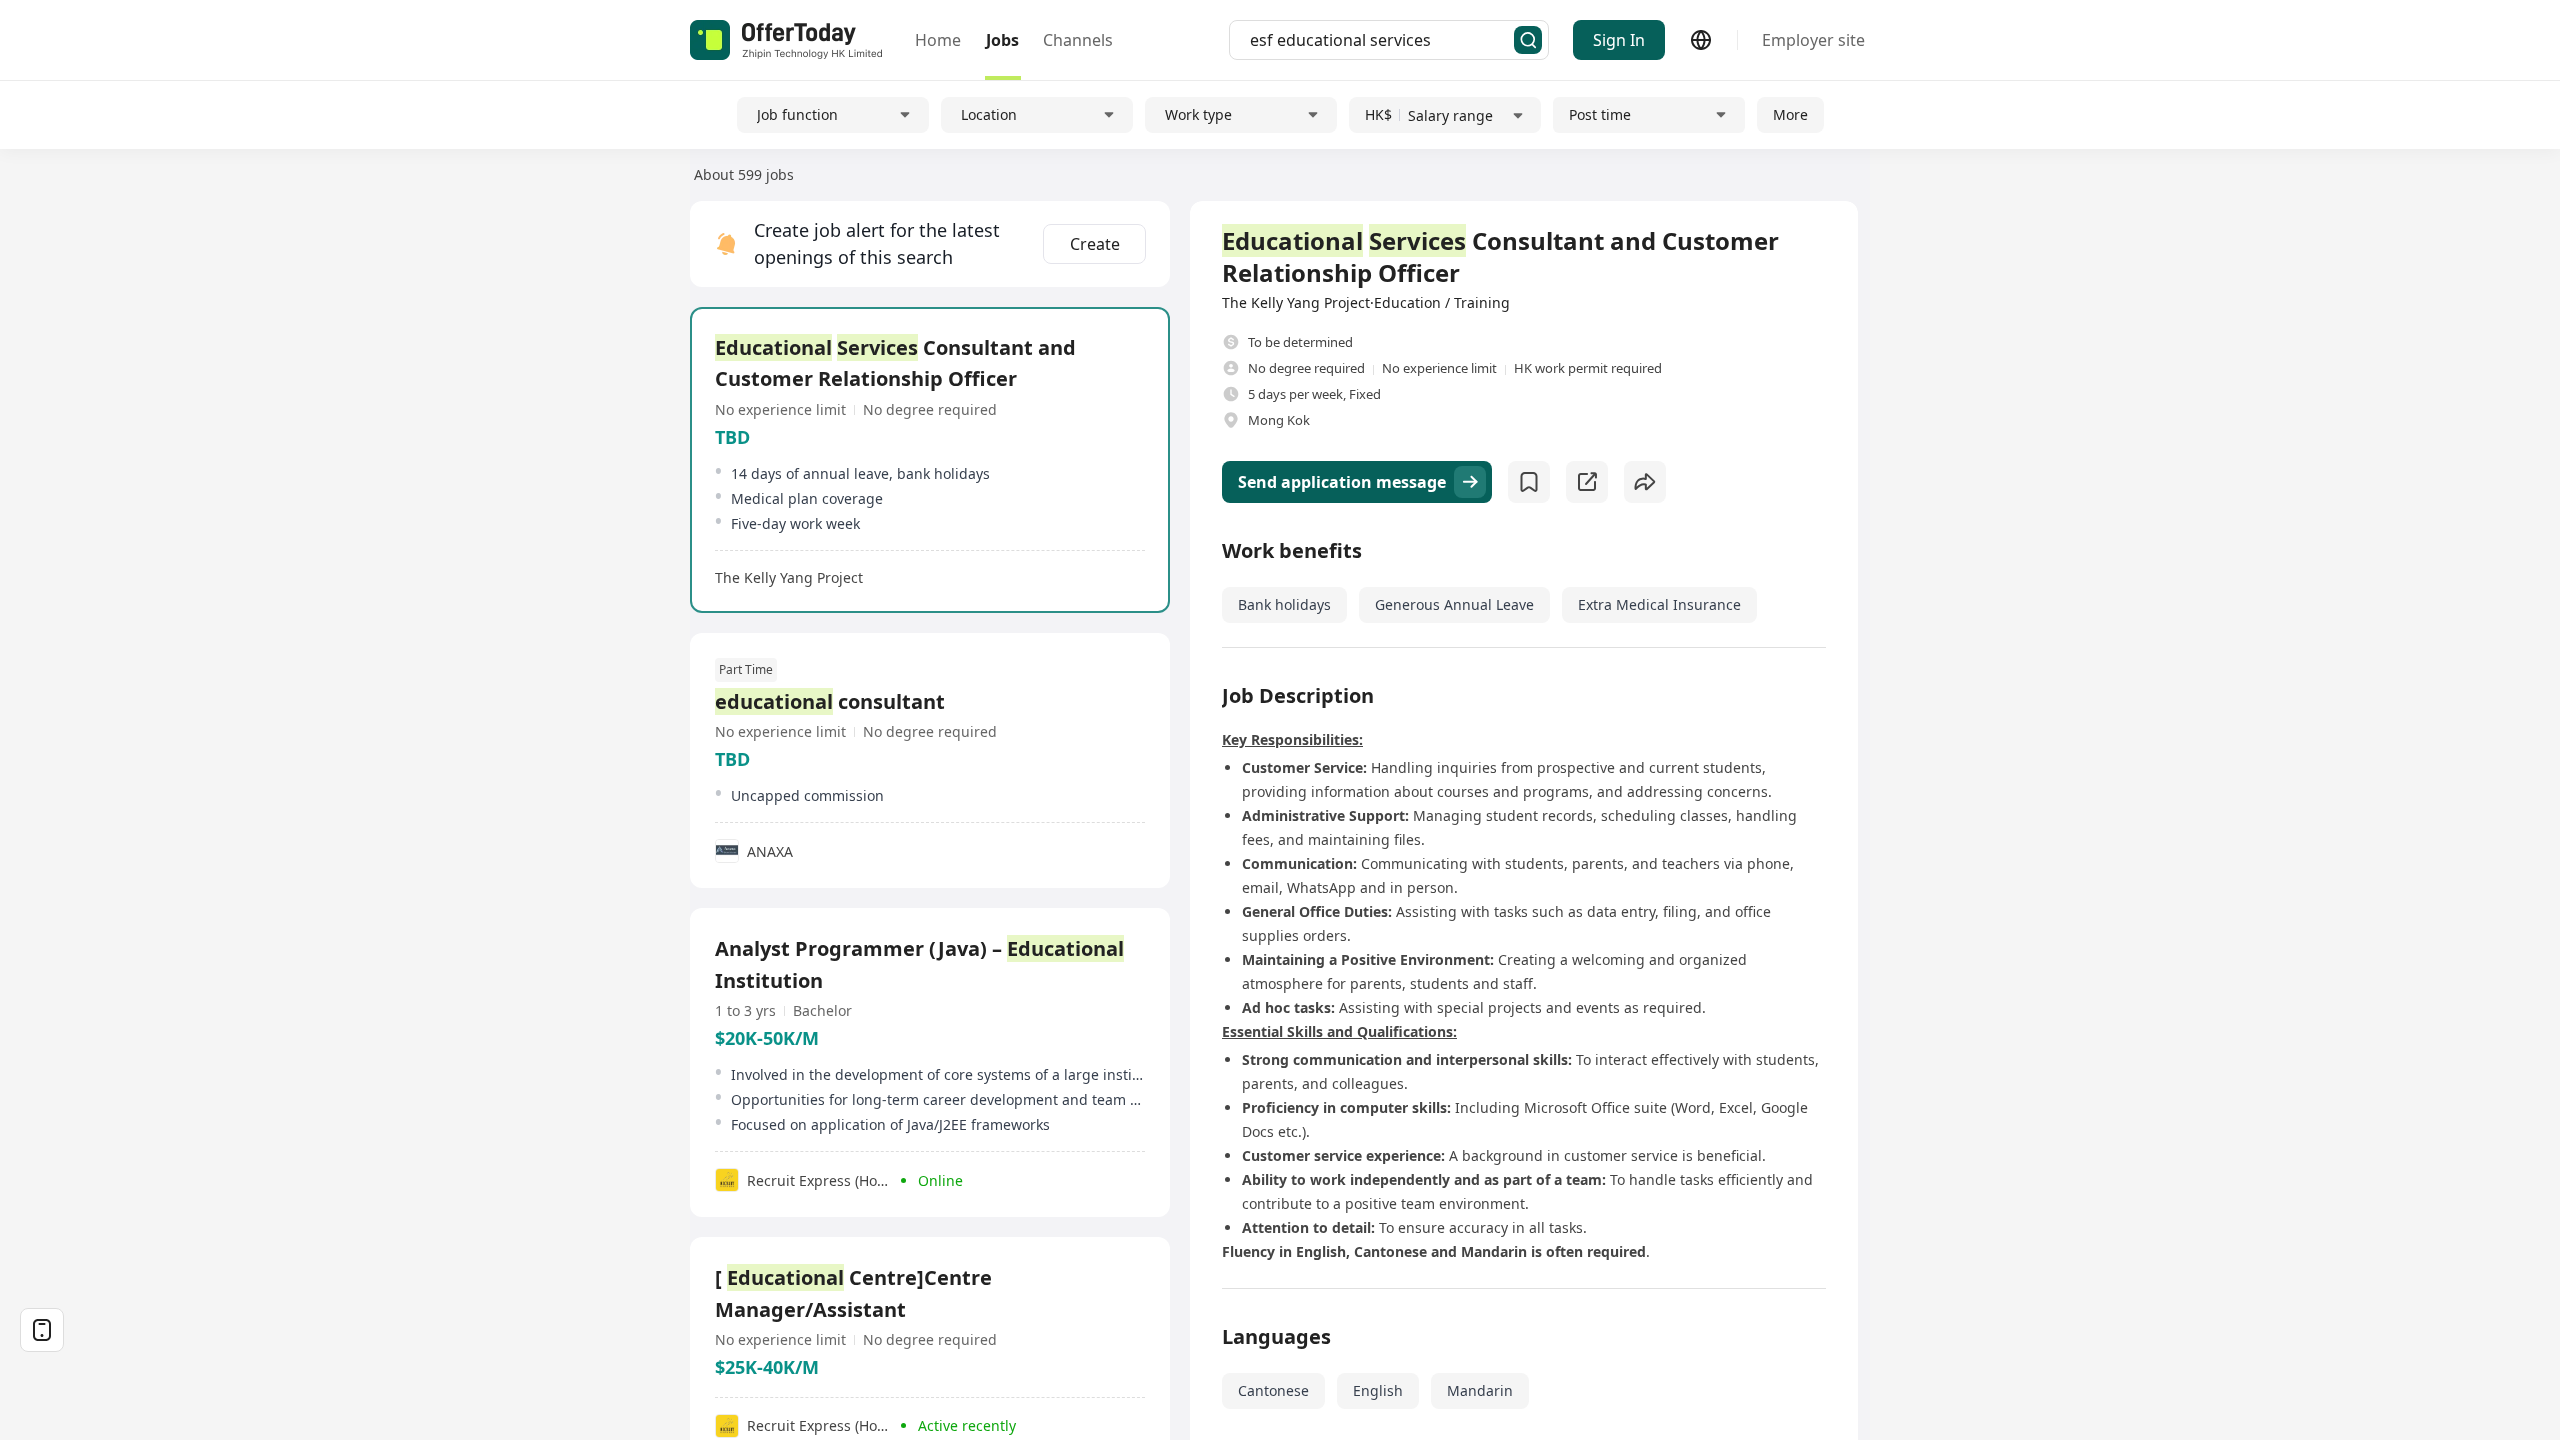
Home (938, 40)
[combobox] (1382, 40)
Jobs (1002, 40)
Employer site (1813, 40)
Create (1095, 244)
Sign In (1619, 40)
